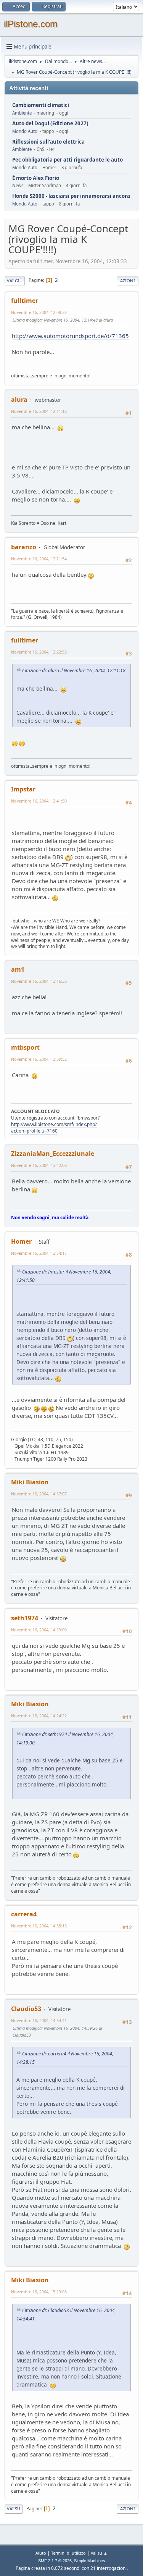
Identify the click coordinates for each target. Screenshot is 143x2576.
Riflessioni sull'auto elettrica (48, 142)
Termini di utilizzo (68, 2553)
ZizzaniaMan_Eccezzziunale (53, 1154)
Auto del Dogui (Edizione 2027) (50, 124)
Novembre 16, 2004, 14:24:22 (39, 1716)
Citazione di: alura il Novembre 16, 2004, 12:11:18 (74, 671)
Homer (21, 1241)
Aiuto (41, 2553)
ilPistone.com (31, 24)
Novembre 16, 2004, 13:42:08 (39, 1165)
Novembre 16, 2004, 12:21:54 (39, 559)
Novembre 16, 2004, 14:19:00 (39, 1630)
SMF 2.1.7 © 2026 (55, 2561)
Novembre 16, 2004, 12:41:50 (39, 801)
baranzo (24, 547)
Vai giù (15, 281)
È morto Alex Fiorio (36, 178)
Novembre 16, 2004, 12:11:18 (39, 411)
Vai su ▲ (99, 2553)
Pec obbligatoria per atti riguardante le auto (67, 160)
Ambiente (22, 113)
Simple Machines (90, 2561)
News (18, 185)
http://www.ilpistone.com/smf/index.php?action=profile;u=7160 (54, 1128)
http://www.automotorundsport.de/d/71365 (70, 336)
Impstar (23, 789)
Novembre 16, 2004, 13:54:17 (39, 1253)
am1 (18, 969)
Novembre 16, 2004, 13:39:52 (39, 1059)
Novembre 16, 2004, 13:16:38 (39, 981)
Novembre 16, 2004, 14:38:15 (39, 1926)
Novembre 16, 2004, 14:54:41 (39, 2020)
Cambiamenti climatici (41, 105)
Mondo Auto (25, 131)
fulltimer (25, 301)
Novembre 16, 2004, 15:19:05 (39, 2292)
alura (19, 400)
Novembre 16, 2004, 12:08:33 (39, 312)
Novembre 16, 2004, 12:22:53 (39, 652)
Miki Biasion (30, 1482)
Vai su (14, 2509)
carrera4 (24, 1914)
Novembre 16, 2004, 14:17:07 (39, 1494)
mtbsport (25, 1047)
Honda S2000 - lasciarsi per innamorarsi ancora (71, 196)
